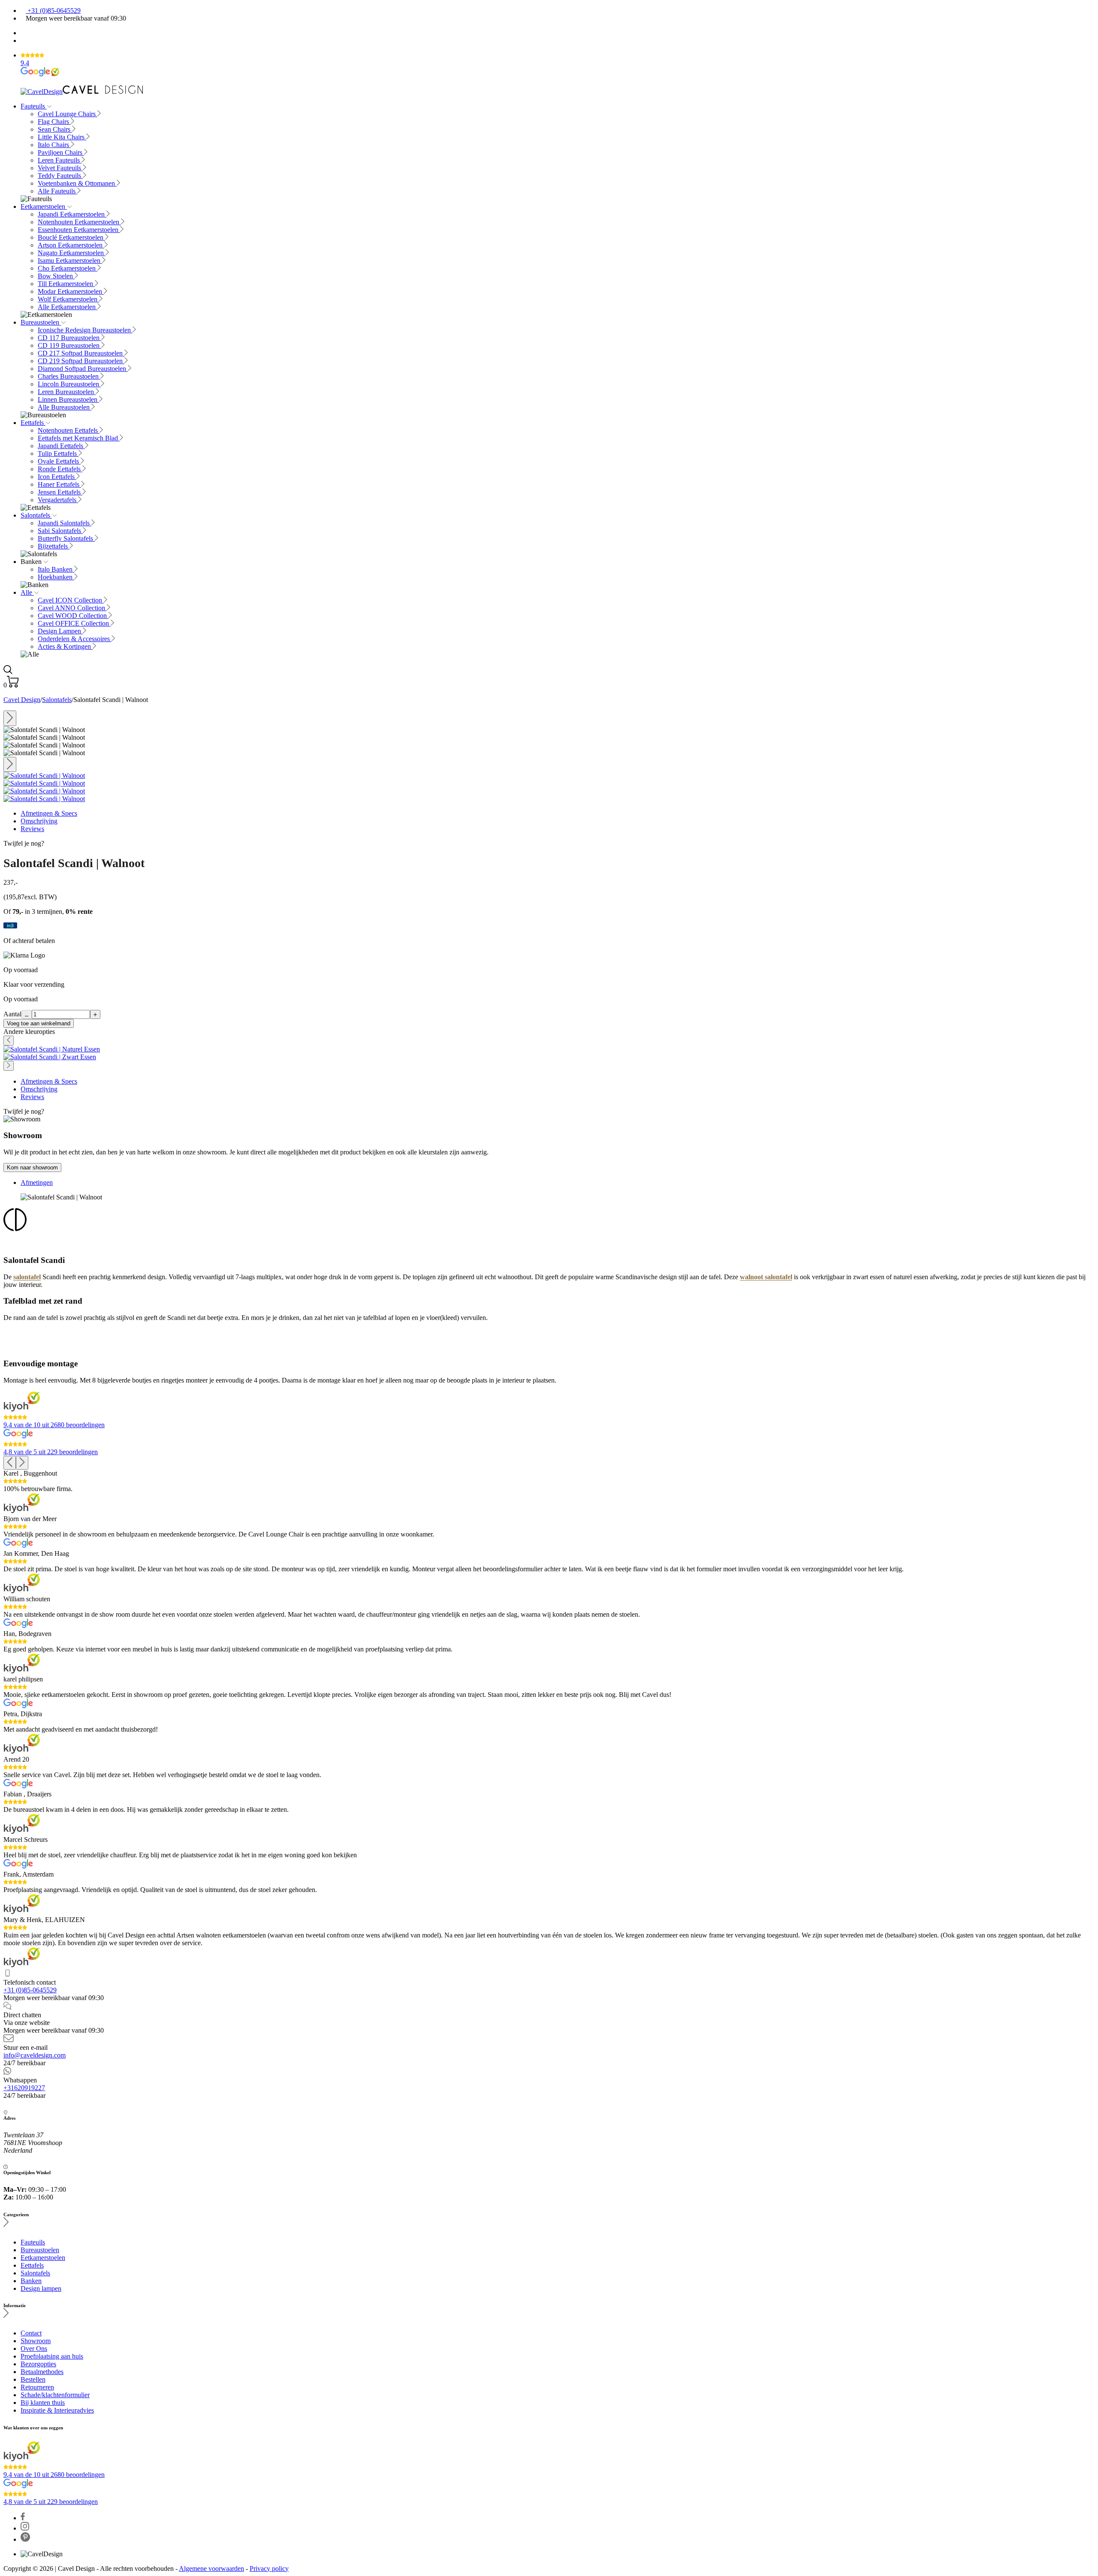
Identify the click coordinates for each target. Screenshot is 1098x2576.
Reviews (32, 829)
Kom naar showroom (32, 1167)
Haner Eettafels (59, 484)
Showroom (36, 2341)
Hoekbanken (56, 577)
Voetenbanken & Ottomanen (77, 183)
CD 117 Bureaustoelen (69, 338)
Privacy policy (269, 2568)
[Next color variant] (9, 1066)
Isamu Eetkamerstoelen (70, 261)
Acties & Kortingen (65, 646)
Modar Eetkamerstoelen (71, 291)
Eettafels (33, 423)
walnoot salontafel (766, 1277)
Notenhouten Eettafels (69, 430)
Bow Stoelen (56, 276)
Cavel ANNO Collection (72, 608)
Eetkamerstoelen (44, 206)
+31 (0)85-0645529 (53, 11)
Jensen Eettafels (60, 492)
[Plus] (95, 1014)
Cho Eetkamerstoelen (68, 268)
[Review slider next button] (22, 1463)
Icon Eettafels (57, 477)
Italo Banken (56, 569)
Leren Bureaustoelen (67, 392)
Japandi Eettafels (61, 446)
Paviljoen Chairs (61, 152)
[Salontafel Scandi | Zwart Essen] (50, 1057)
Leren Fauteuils (60, 160)
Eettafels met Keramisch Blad (79, 438)
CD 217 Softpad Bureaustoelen (81, 353)
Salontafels (36, 515)
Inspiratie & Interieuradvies (57, 2410)
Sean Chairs (55, 129)
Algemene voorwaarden (211, 2568)
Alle (27, 592)
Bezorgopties (38, 2364)
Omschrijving (39, 821)
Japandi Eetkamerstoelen (72, 214)
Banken (31, 2281)
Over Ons (34, 2349)
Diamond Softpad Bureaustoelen (83, 369)
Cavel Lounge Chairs (68, 114)
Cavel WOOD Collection (73, 616)
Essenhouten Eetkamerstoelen (79, 230)
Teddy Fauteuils (60, 176)
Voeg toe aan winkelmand (39, 1023)
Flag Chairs (54, 122)
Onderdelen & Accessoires (75, 639)
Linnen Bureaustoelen (68, 399)
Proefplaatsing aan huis (52, 2356)
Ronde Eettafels (60, 469)
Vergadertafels (58, 500)
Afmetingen (37, 1183)
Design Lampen (60, 631)
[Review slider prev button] (10, 1463)
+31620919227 (24, 2088)
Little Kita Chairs (62, 137)
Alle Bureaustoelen (65, 407)
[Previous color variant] (9, 1041)
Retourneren (37, 2387)
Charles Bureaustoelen (69, 376)
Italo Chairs (54, 145)
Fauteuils (34, 106)
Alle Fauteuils (57, 191)
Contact (31, 2333)
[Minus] (27, 1014)
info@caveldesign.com (35, 2055)
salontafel (27, 1277)
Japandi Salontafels (65, 523)
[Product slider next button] (10, 765)
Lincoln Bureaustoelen (69, 384)
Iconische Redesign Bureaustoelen (85, 330)
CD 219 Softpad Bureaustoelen (81, 361)
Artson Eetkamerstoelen (71, 245)
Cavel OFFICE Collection (74, 623)
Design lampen (41, 2288)
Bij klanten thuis (43, 2403)
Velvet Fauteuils (60, 168)
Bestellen (33, 2379)
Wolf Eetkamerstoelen (68, 299)
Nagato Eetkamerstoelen (72, 253)
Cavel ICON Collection (71, 600)
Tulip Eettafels (58, 453)
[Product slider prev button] (10, 718)
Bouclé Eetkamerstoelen (71, 237)
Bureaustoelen (41, 322)
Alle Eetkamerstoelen (68, 307)
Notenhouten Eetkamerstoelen (79, 222)
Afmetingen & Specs (49, 813)
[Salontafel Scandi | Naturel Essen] (52, 1049)
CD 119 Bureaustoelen (69, 345)
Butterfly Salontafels (66, 538)
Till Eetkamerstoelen (66, 284)
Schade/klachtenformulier (55, 2395)
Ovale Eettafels (59, 461)
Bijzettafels (54, 546)
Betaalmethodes (42, 2372)
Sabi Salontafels (60, 531)
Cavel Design (22, 700)
